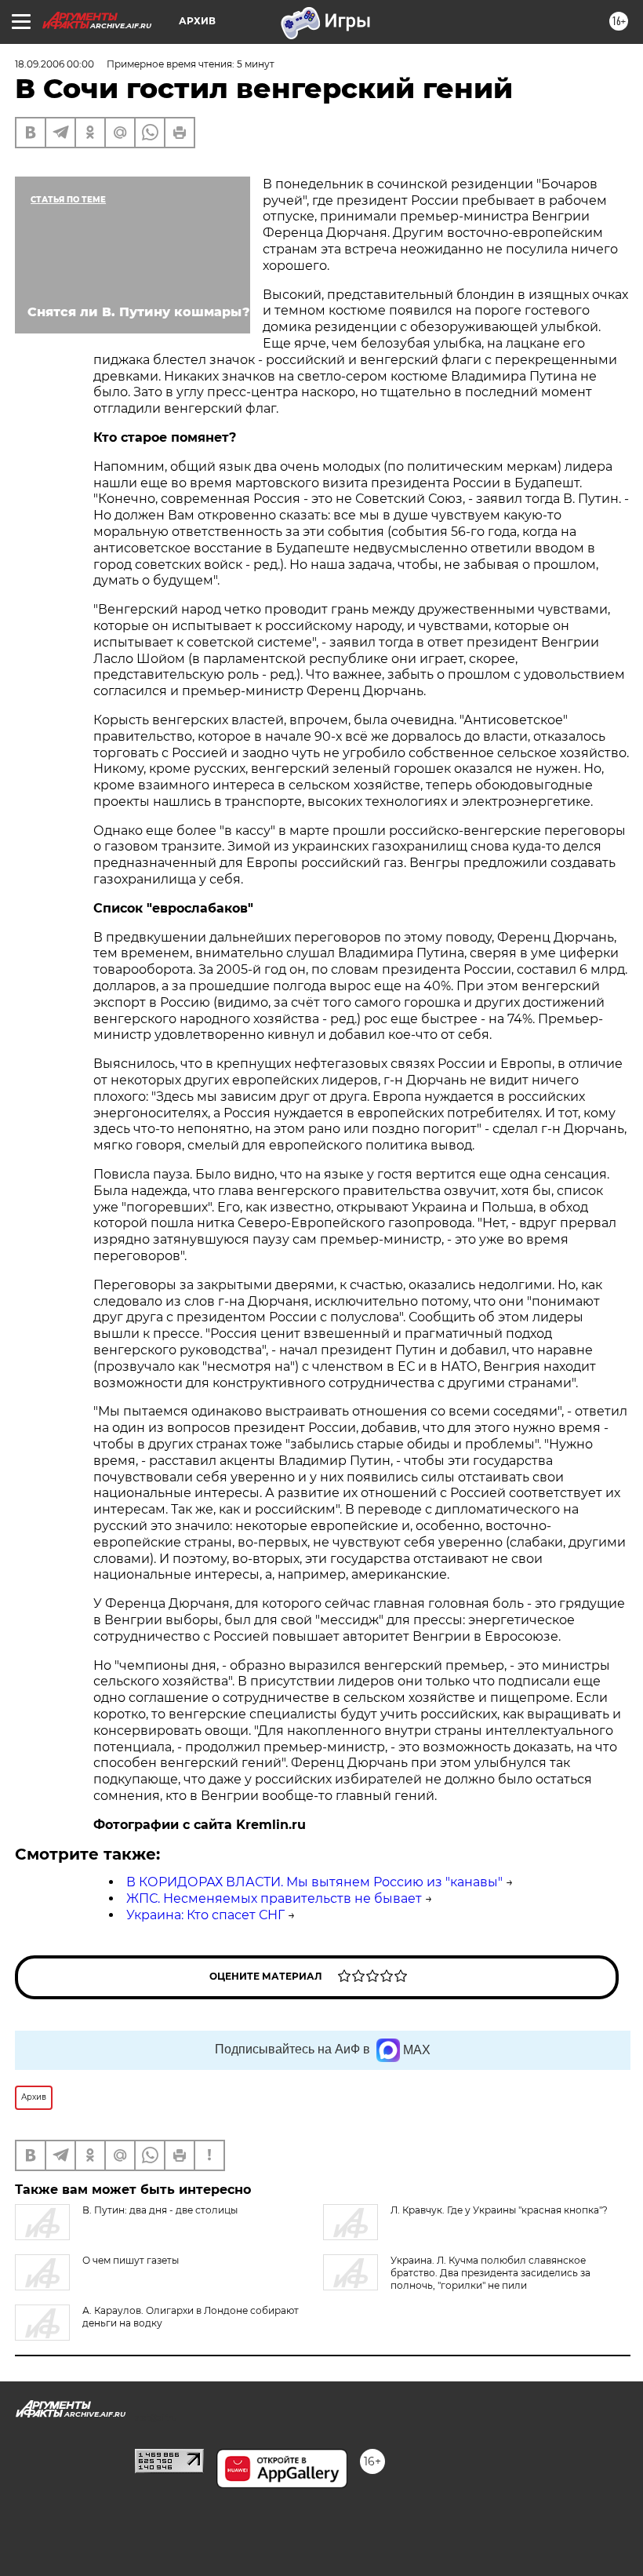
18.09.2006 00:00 (54, 64)
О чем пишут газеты (131, 2260)
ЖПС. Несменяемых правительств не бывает (274, 1898)
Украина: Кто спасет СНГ (205, 1915)
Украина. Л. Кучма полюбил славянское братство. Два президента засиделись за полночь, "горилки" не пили (490, 2273)
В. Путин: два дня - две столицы (160, 2210)
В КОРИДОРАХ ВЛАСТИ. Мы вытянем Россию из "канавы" (314, 1882)
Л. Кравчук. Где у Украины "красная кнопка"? (499, 2210)
